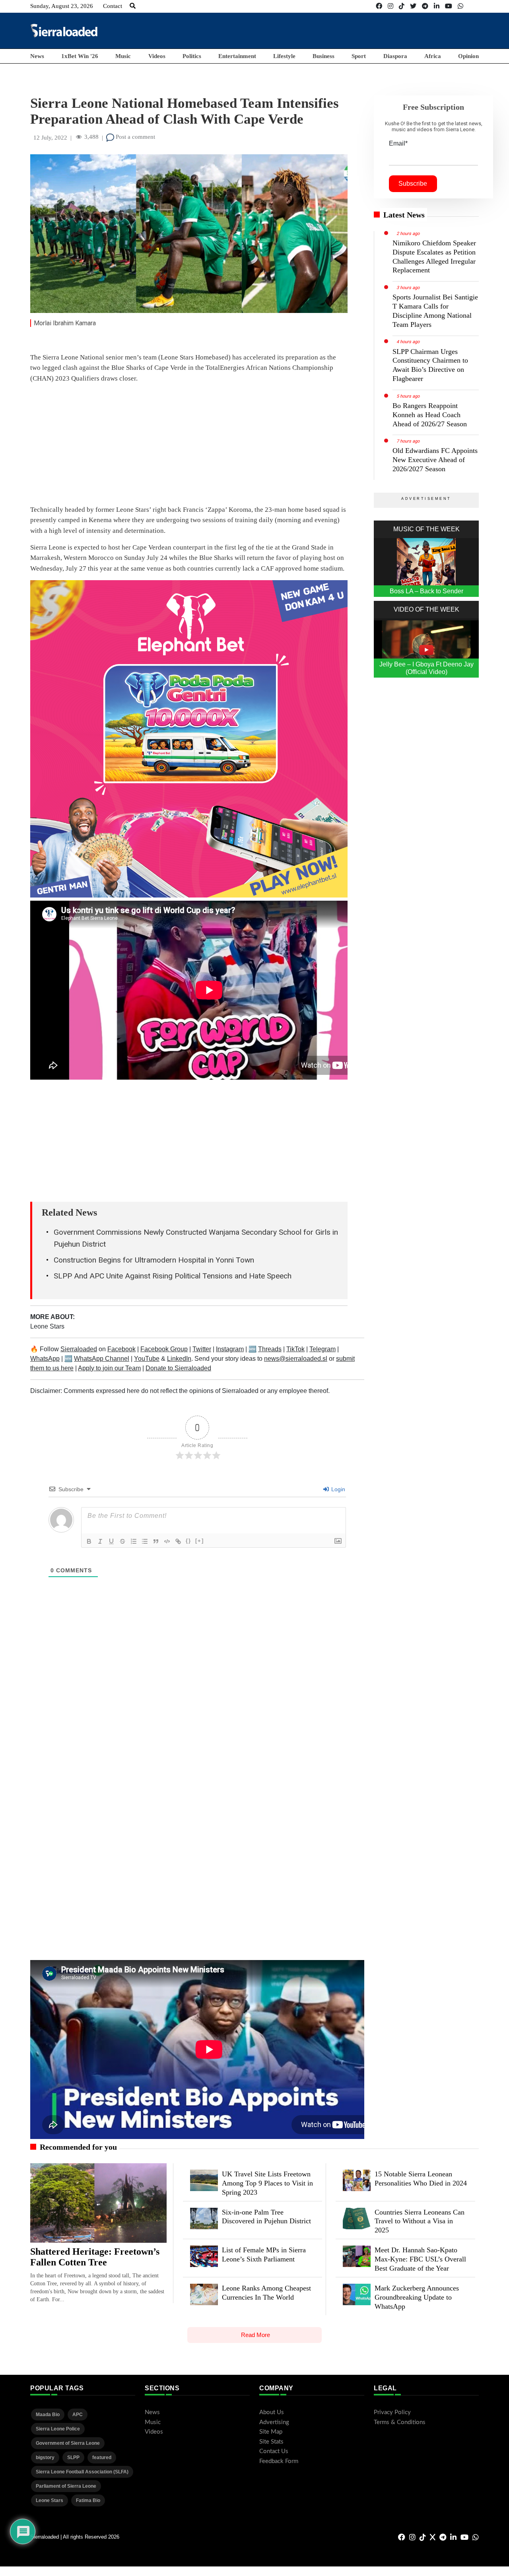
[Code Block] (167, 1541)
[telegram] (425, 6)
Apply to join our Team (109, 1368)
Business (323, 56)
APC (78, 2415)
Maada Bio (48, 2415)
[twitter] (413, 6)
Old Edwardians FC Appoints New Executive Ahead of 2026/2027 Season (435, 460)
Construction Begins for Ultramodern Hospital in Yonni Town (154, 1260)
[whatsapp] (460, 6)
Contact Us (274, 2451)
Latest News (404, 215)
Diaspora (395, 56)
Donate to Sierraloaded (178, 1368)
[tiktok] (402, 6)
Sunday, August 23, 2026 (62, 6)
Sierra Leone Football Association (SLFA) (82, 2472)
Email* (398, 143)
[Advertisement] (334, 30)
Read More (255, 2335)
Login (337, 1489)
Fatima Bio (88, 2500)
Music (123, 56)
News (37, 56)
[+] (200, 1541)
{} (188, 1541)
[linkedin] (437, 6)
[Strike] (122, 1541)
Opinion (468, 56)
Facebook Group (164, 1349)
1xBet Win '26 (80, 56)
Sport (359, 56)
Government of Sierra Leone (68, 2443)
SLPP (73, 2457)
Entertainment (237, 56)
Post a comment (135, 137)
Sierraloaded (79, 1349)
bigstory (45, 2457)
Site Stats (271, 2442)
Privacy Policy (392, 2412)
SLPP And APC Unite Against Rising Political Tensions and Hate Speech (173, 1276)
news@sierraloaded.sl (296, 1359)
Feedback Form (279, 2461)
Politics (192, 56)
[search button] (133, 6)
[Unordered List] (145, 1541)
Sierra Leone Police (58, 2429)
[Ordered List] (134, 1541)
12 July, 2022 (50, 138)
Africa (433, 56)
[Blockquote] (156, 1541)
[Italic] (100, 1541)
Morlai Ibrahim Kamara (65, 323)
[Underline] (111, 1541)
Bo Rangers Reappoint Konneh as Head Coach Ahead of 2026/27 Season (430, 415)
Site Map (271, 2432)
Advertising (274, 2422)
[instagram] (390, 6)
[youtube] (449, 6)
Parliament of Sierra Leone (66, 2486)
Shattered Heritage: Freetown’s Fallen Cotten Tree (95, 2257)
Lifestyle (284, 56)
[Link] (178, 1541)
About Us (272, 2412)
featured (102, 2457)
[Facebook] (379, 6)
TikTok (295, 1349)
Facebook (121, 1349)
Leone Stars (47, 1326)
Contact (113, 6)
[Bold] (89, 1541)
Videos (157, 56)
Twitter (202, 1349)
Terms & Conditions (400, 2422)
